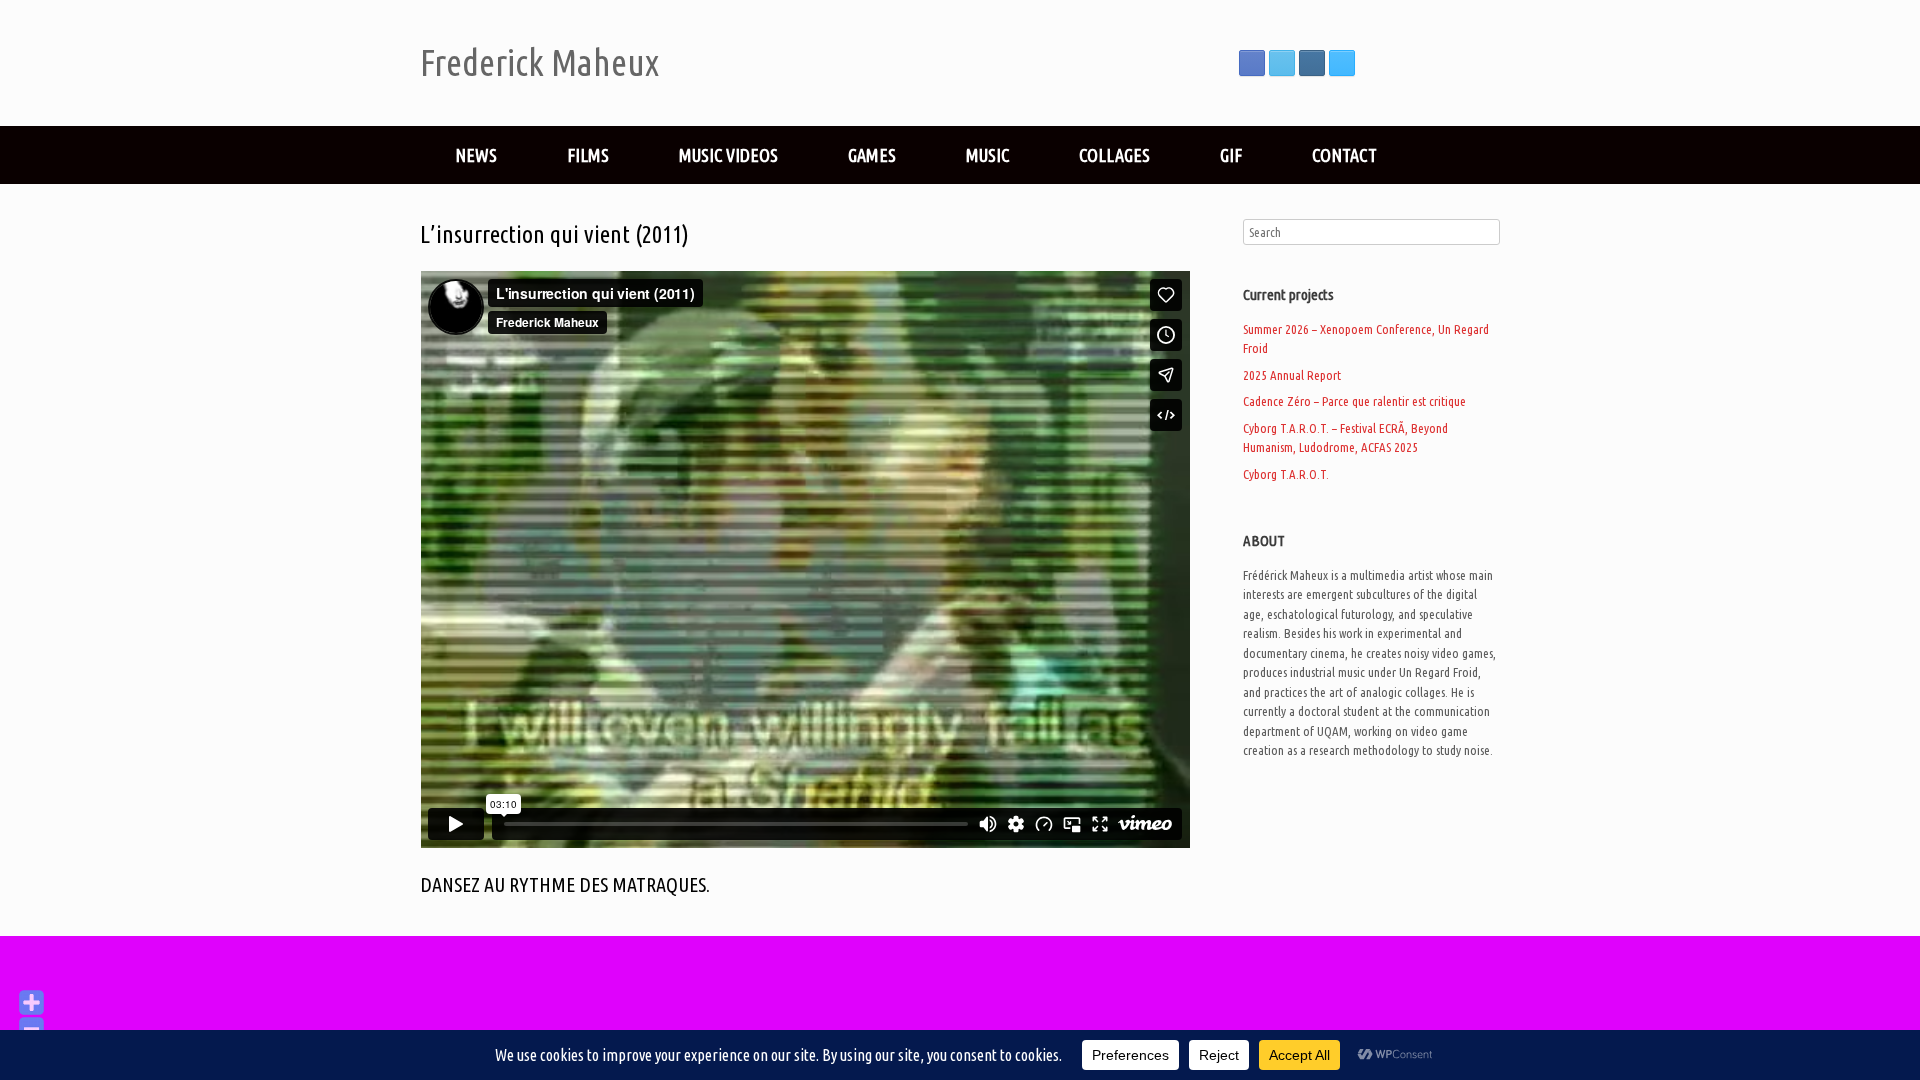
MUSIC (987, 155)
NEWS (476, 155)
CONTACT (1344, 155)
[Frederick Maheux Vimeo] (1342, 63)
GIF (1231, 155)
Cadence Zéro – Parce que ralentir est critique (1354, 401)
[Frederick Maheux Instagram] (1312, 63)
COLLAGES (1114, 155)
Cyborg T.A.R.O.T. (1286, 474)
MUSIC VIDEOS (728, 155)
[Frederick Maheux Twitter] (1282, 63)
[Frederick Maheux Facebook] (1252, 63)
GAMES (872, 155)
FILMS (588, 155)
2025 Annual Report (1292, 375)
